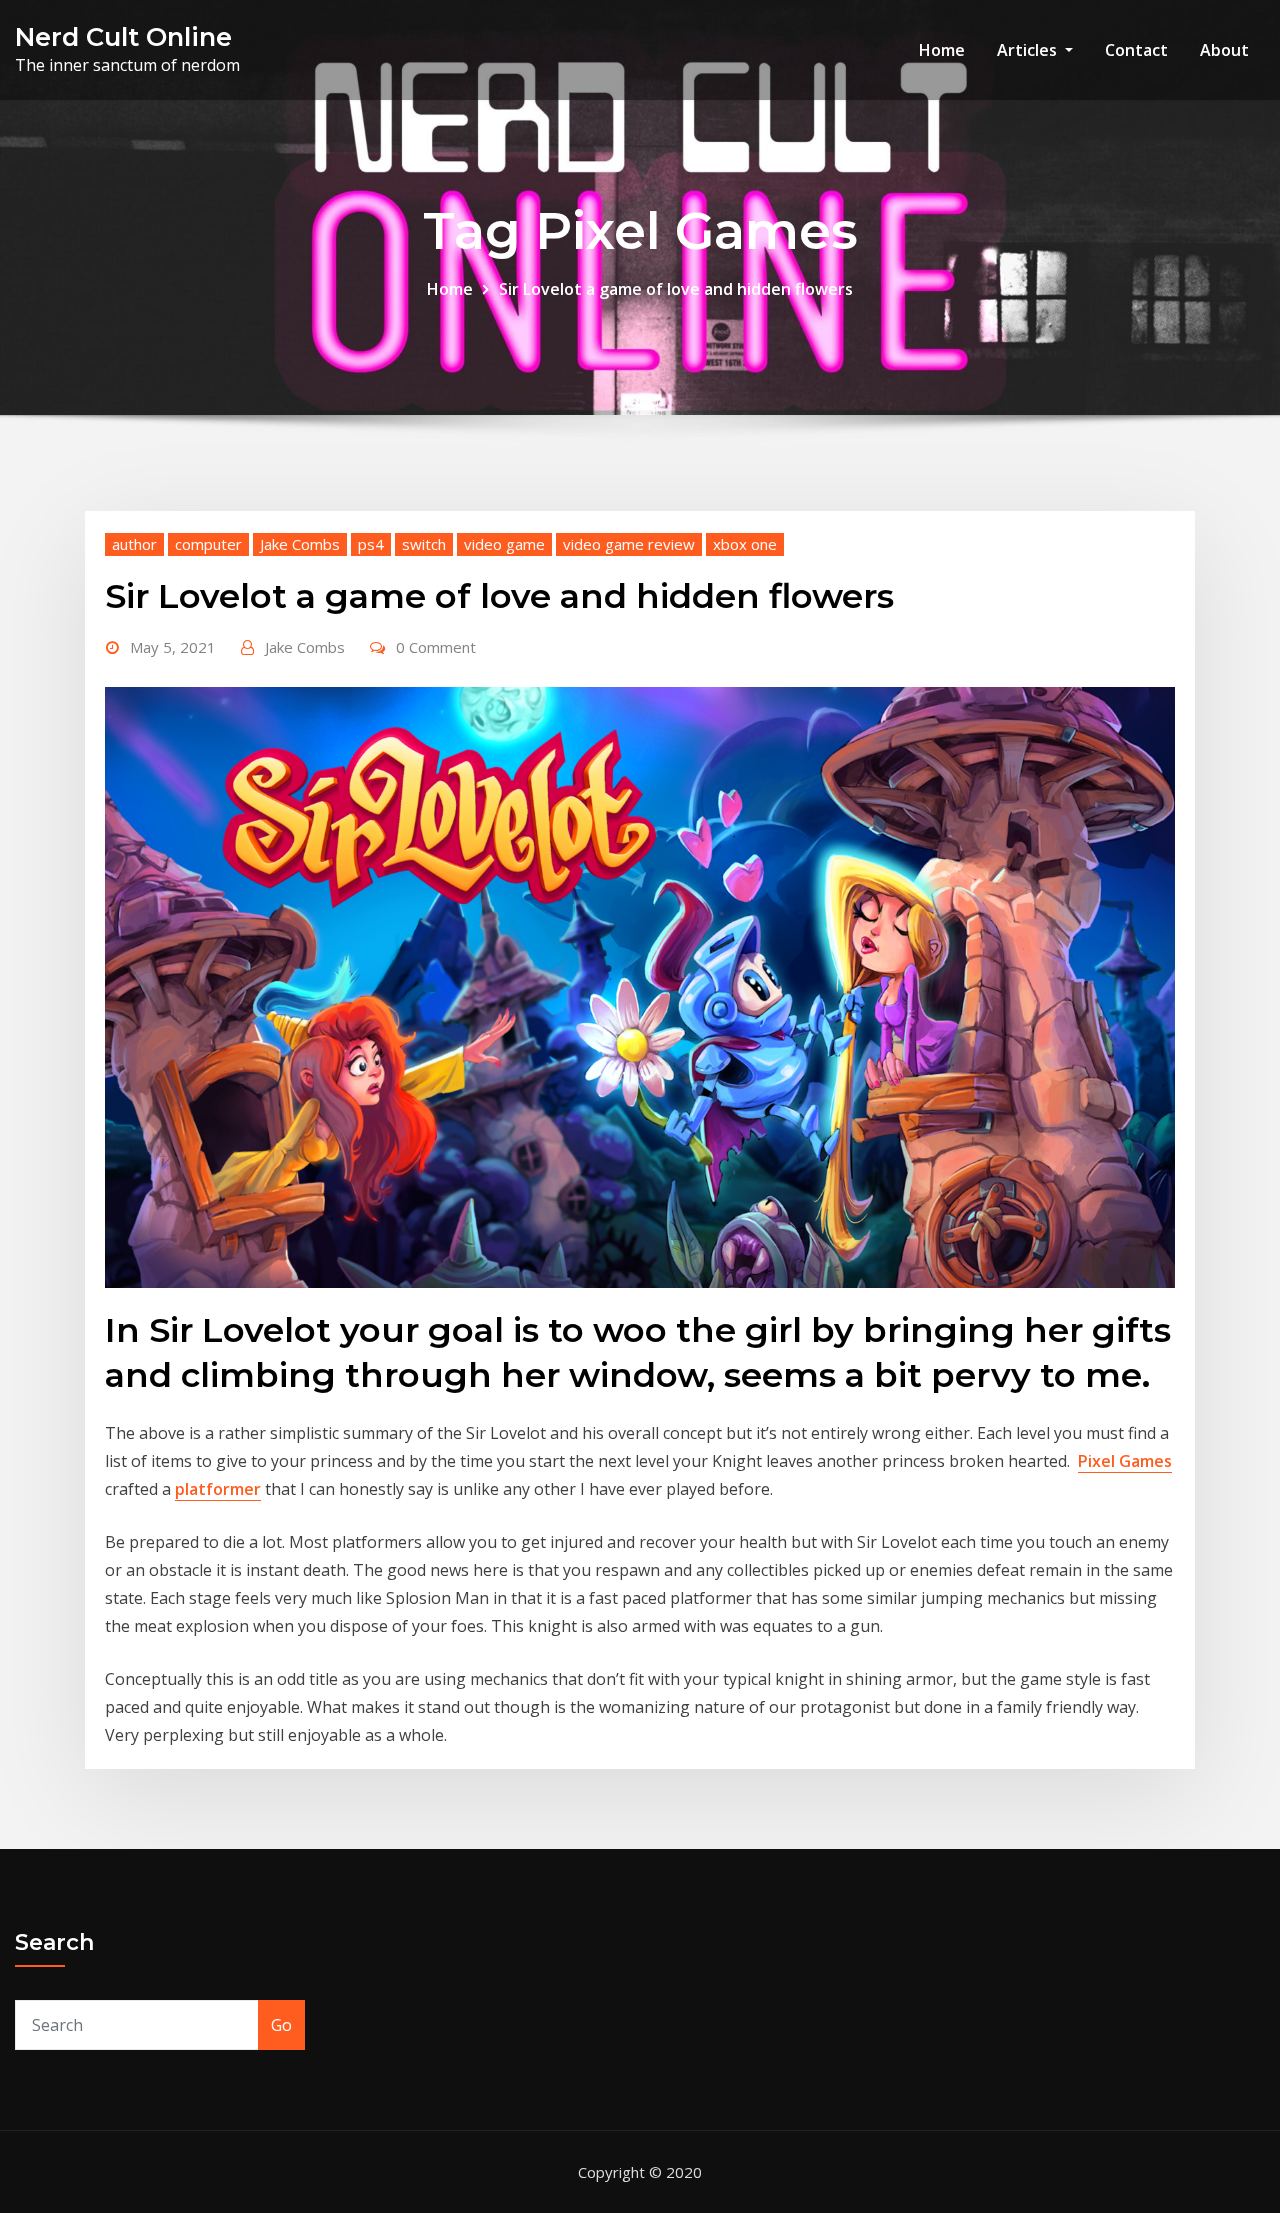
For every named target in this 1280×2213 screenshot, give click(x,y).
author (134, 544)
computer (208, 544)
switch (424, 544)
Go (281, 2025)
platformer (218, 1489)
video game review (629, 544)
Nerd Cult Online (123, 36)
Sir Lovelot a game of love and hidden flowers (676, 289)
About (1224, 50)
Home (942, 50)
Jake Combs (300, 544)
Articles (1029, 50)
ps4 (371, 544)
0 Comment (436, 647)
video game (504, 544)
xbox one (745, 544)
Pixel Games (1125, 1461)
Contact (1136, 50)
